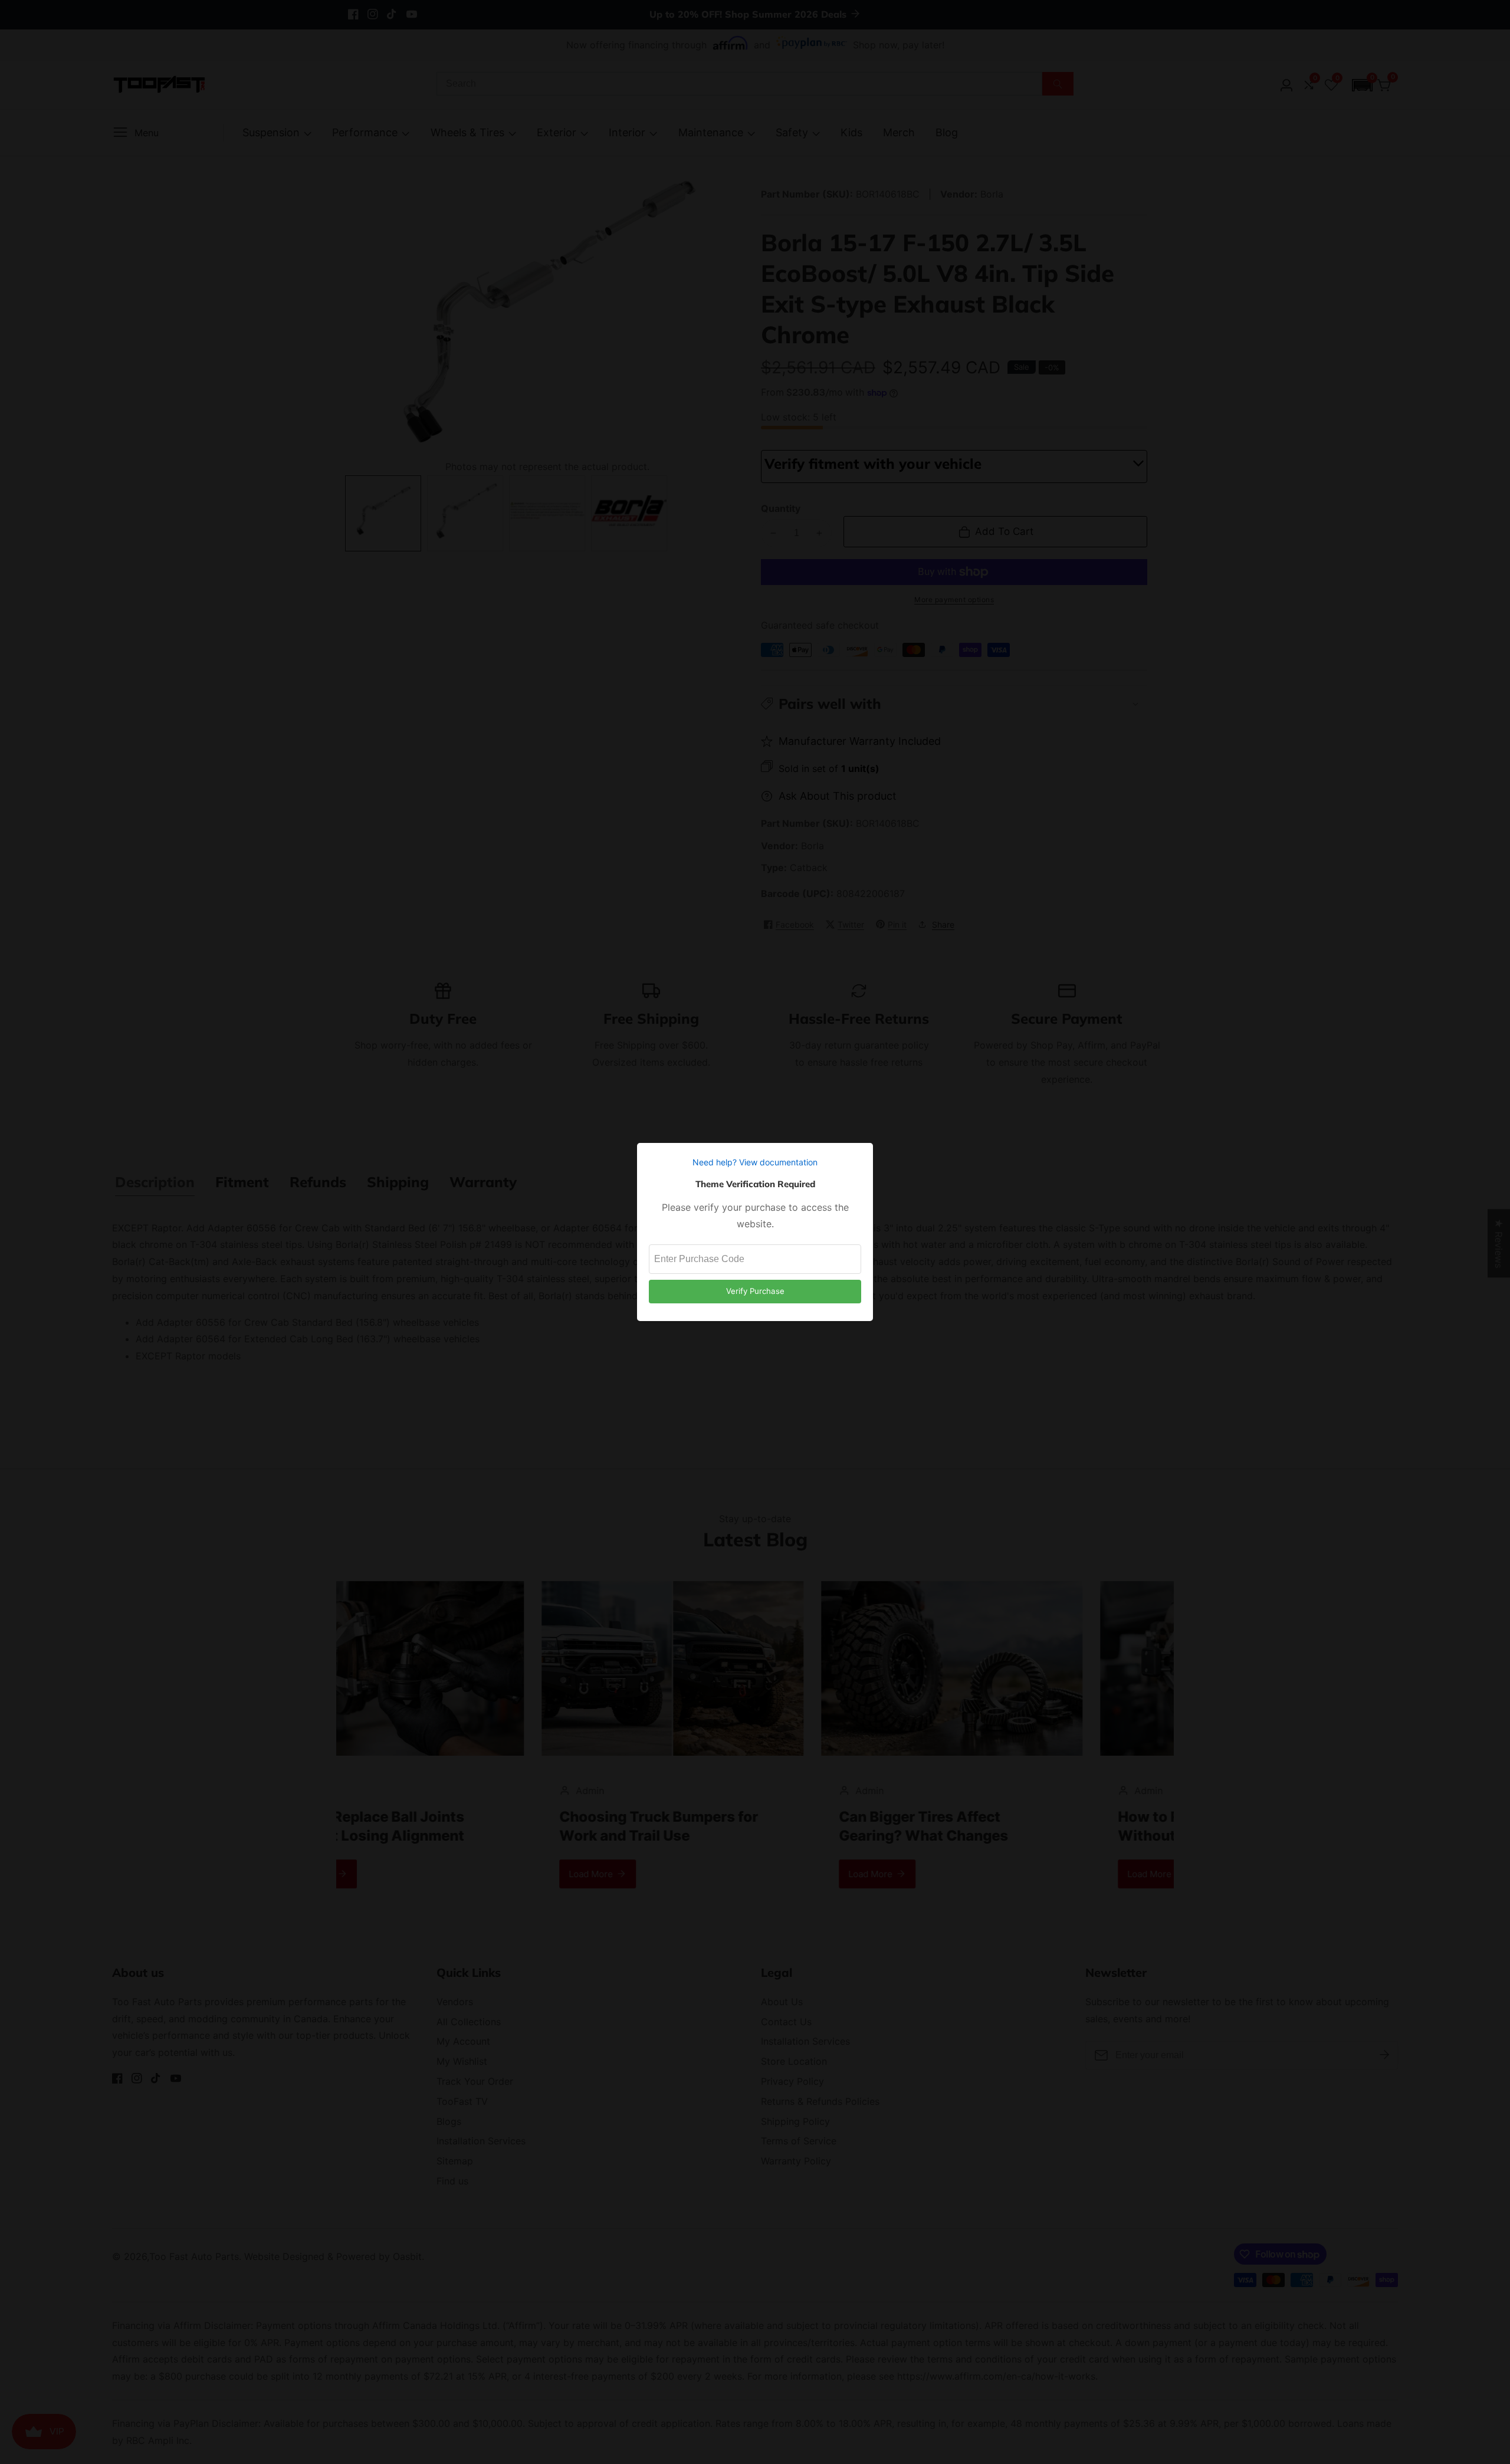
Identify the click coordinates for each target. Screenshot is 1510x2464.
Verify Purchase (755, 1291)
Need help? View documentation (755, 1162)
